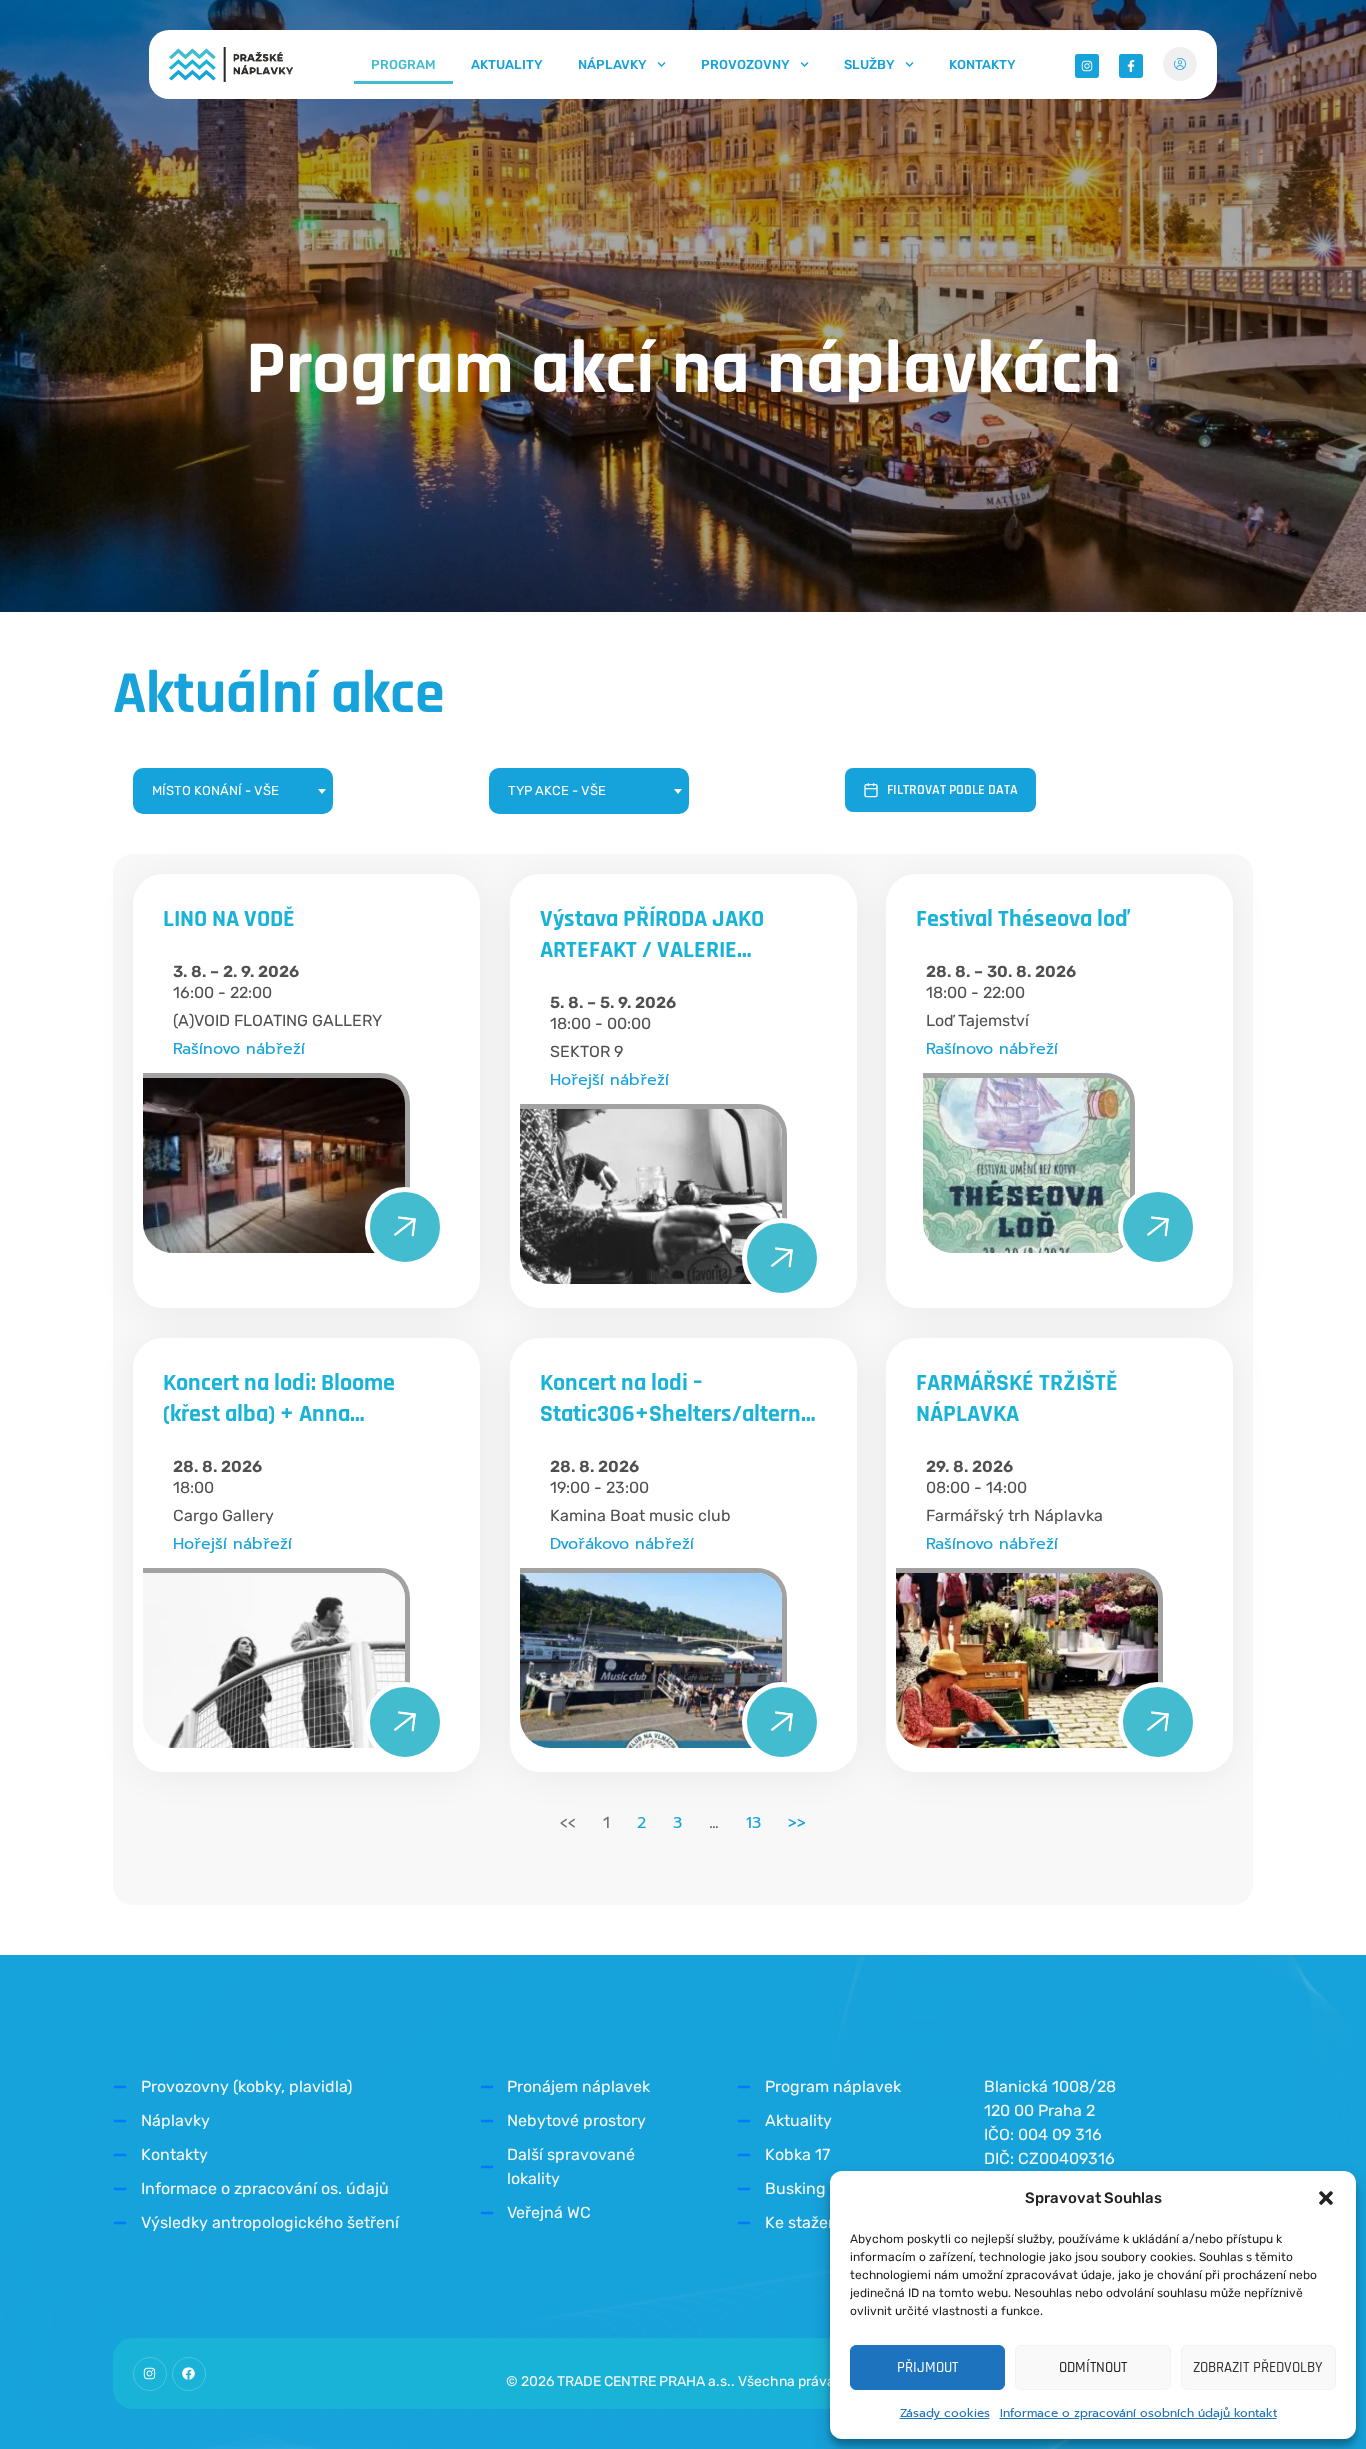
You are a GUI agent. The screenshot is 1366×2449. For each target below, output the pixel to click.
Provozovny (745, 64)
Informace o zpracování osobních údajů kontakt (1138, 2413)
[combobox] (233, 791)
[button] (1326, 2198)
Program (403, 64)
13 (753, 1823)
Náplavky (612, 64)
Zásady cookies (945, 2413)
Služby (869, 64)
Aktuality (507, 64)
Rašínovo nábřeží (239, 1049)
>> (797, 1823)
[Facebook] (189, 2374)
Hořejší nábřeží (609, 1080)
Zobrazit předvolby (1258, 2367)
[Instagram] (150, 2374)
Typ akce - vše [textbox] (557, 790)
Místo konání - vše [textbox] (215, 790)
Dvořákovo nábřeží (622, 1544)
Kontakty (982, 64)
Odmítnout (1093, 2367)
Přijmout (927, 2367)
